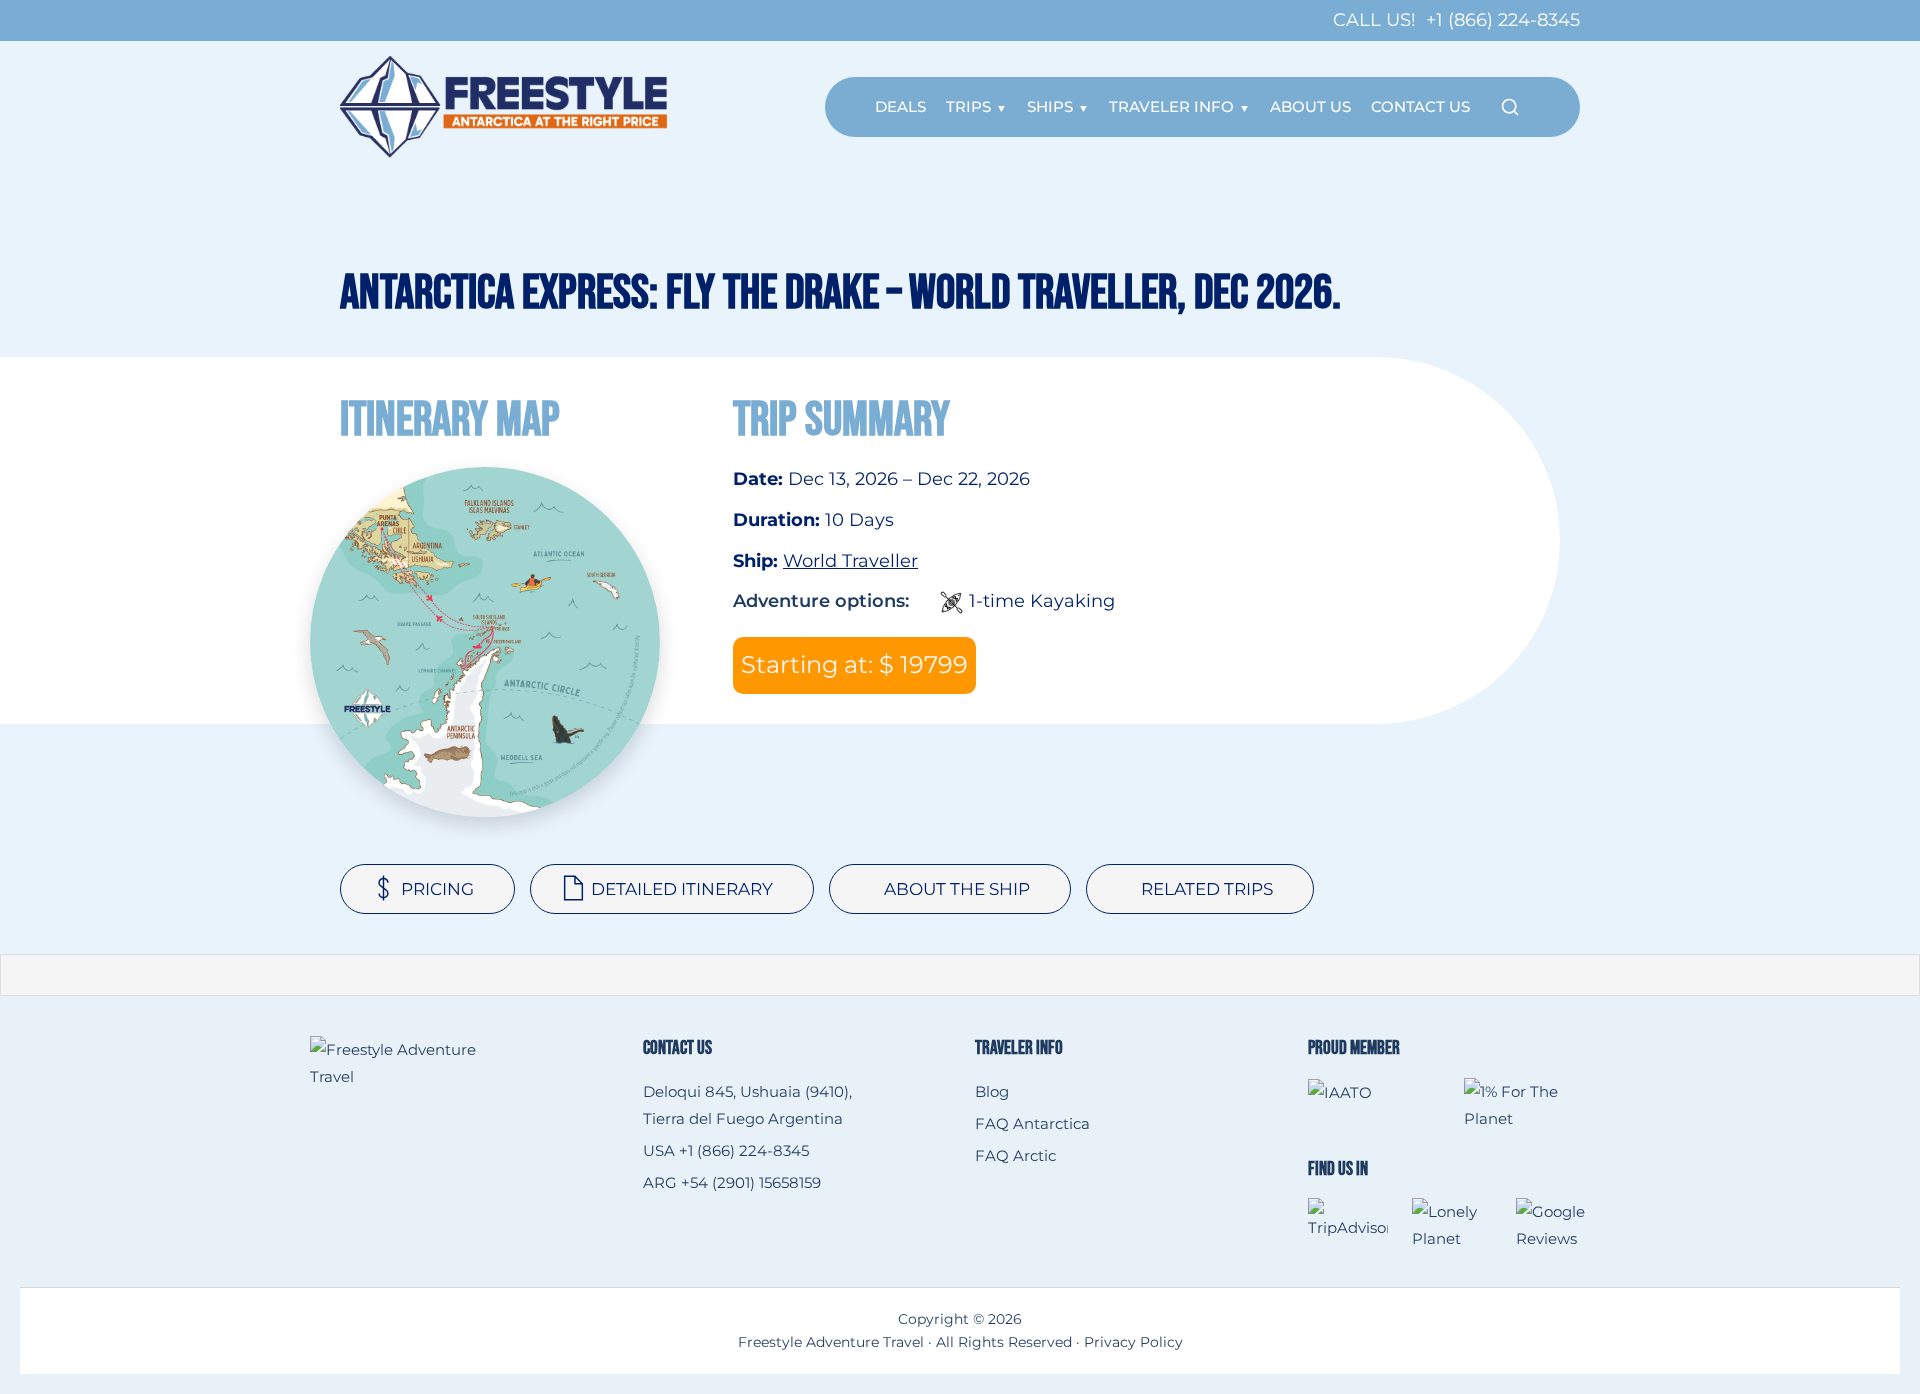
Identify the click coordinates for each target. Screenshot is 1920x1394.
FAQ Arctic (1015, 1155)
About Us (1310, 106)
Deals (900, 106)
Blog (992, 1091)
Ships (1050, 106)
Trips (968, 106)
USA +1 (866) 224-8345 (726, 1150)
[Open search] (1510, 107)
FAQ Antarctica (1032, 1123)
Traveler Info (1171, 106)
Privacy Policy (1133, 1342)
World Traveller (850, 561)
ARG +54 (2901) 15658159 (732, 1182)
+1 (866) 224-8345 (1503, 20)
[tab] (427, 889)
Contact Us (1420, 106)
